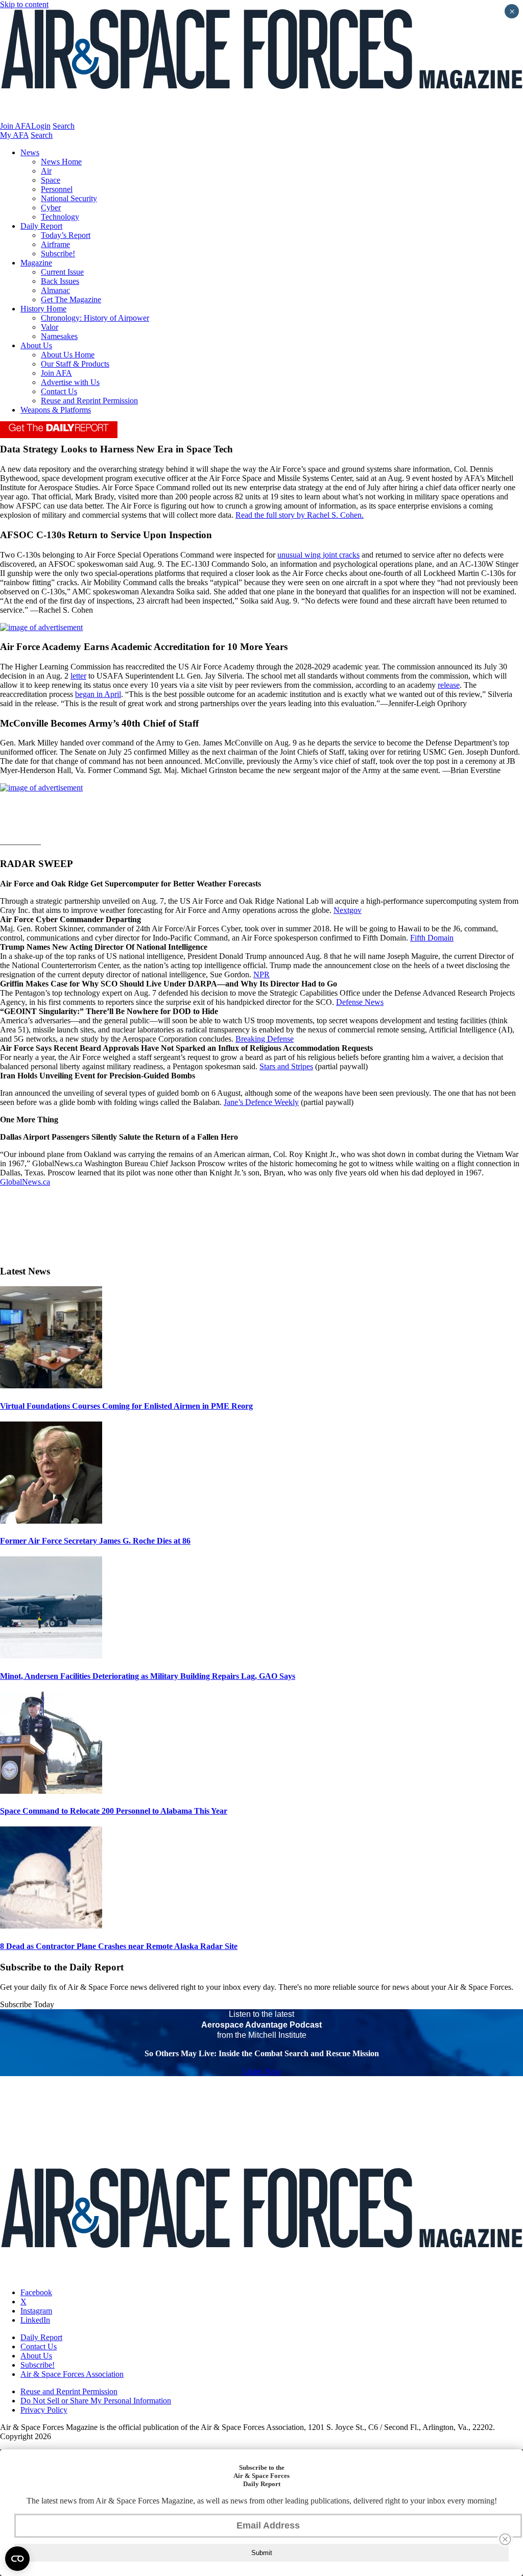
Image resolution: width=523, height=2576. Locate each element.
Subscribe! (58, 254)
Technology (60, 217)
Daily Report (41, 226)
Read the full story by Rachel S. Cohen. (300, 515)
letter (78, 676)
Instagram (36, 2311)
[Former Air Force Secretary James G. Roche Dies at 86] (51, 1521)
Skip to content (24, 4)
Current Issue (62, 272)
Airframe (55, 244)
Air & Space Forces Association (72, 2374)
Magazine (36, 263)
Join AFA (16, 126)
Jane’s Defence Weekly (261, 1102)
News (30, 152)
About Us (36, 345)
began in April (98, 694)
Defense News (360, 1002)
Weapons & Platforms (56, 410)
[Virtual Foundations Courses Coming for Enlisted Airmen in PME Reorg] (51, 1386)
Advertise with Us (70, 382)
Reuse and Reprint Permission (89, 401)
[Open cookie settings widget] (17, 2559)
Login (41, 126)
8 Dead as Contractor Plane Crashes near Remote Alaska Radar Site (119, 1946)
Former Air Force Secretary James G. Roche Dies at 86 (95, 1541)
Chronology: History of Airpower (95, 318)
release (449, 685)
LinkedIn (35, 2320)
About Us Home (68, 355)
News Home (61, 162)
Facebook (36, 2292)
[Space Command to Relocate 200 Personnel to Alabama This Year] (51, 1791)
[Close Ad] (505, 2539)
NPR (261, 974)
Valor (50, 327)
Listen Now (262, 2071)
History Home (43, 309)
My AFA (14, 135)
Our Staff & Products (75, 364)
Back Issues (60, 281)
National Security (69, 198)
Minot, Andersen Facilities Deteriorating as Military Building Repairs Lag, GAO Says (148, 1676)
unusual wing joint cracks (318, 555)
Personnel (57, 189)
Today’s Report (66, 235)
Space (51, 180)
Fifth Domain (432, 938)
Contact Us (59, 391)
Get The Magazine (71, 299)
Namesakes (59, 336)
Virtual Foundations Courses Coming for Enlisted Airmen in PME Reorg (126, 1406)
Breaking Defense (265, 1039)
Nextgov (348, 910)
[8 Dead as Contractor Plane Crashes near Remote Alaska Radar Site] (51, 1926)
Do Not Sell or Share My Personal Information (96, 2401)
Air (46, 171)
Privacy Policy (44, 2410)
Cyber (51, 208)
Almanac (55, 290)
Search (64, 126)
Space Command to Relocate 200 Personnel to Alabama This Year (114, 1811)
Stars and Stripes (286, 1066)
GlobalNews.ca (25, 1182)
